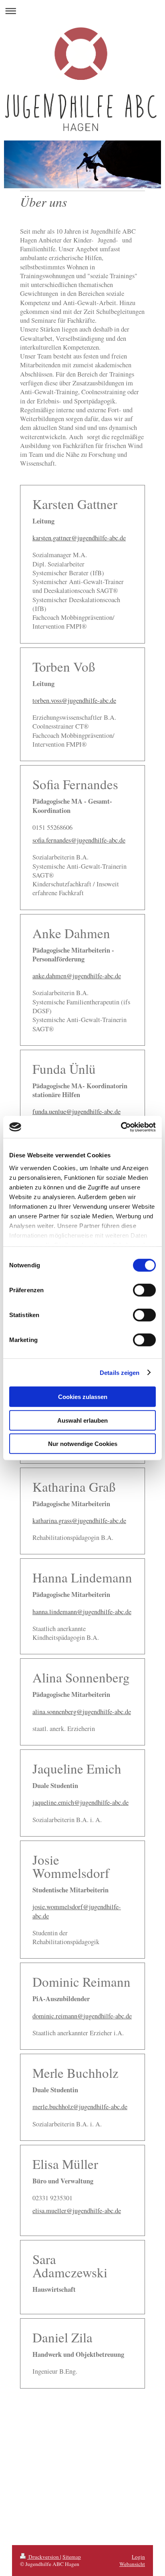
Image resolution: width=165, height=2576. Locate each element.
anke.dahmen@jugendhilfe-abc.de (77, 976)
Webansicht (132, 2564)
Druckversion (44, 2557)
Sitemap (72, 2557)
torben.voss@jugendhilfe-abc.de (74, 701)
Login (138, 2557)
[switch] (144, 1290)
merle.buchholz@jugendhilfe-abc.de (80, 2107)
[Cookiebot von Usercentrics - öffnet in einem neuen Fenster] (121, 1127)
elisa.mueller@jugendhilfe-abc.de (77, 2211)
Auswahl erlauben (82, 1420)
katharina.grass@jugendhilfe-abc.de (79, 1521)
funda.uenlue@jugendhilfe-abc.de (76, 1112)
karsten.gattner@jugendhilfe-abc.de (79, 538)
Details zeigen (120, 1372)
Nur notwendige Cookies (83, 1444)
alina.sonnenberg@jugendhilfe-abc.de (82, 1712)
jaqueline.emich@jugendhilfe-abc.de (80, 1802)
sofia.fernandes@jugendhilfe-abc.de (79, 840)
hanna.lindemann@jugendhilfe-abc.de (82, 1612)
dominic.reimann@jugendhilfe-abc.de (82, 2016)
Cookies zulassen (83, 1397)
